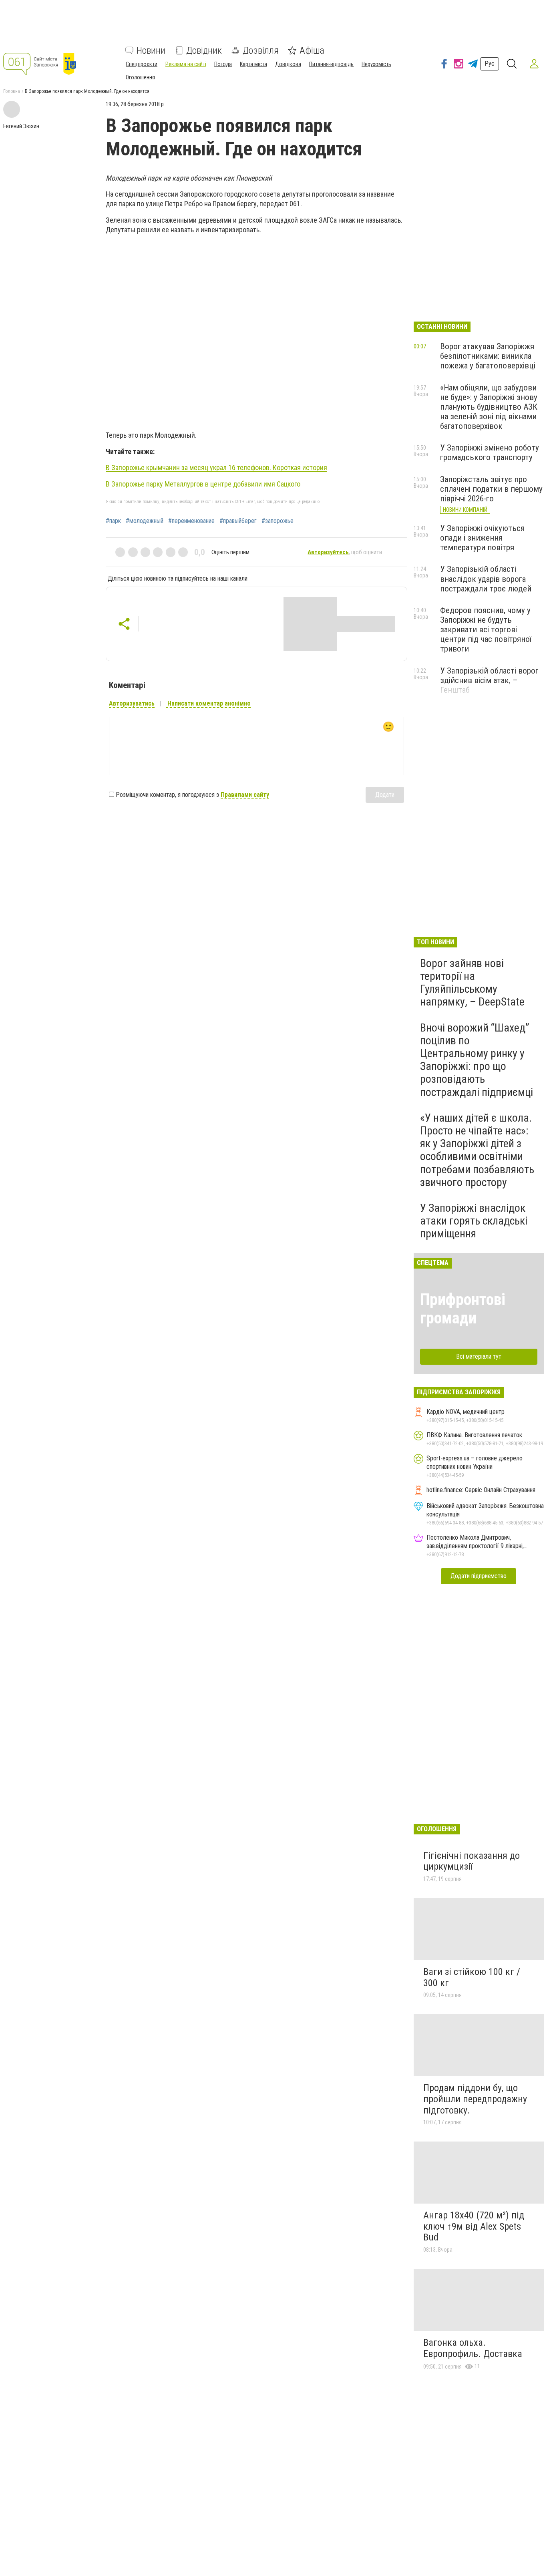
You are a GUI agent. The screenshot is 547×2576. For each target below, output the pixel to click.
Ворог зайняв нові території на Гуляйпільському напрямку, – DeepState (472, 983)
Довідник (204, 50)
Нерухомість (376, 64)
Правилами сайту (245, 795)
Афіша (312, 50)
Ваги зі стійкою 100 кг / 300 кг (472, 1977)
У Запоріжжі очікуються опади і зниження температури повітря (482, 538)
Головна (12, 91)
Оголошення (140, 77)
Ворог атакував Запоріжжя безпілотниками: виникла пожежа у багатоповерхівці (488, 356)
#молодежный (145, 521)
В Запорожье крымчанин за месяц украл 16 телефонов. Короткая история (216, 468)
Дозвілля (261, 50)
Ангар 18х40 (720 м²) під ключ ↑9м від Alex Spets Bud (474, 2226)
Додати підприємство (479, 1576)
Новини (151, 50)
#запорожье (278, 521)
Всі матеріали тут (479, 1356)
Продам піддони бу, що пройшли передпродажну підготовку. (475, 2099)
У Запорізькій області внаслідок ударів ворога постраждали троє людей (486, 579)
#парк (113, 521)
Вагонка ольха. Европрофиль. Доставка (473, 2348)
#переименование (191, 521)
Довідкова (288, 64)
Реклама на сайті (186, 64)
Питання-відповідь (331, 64)
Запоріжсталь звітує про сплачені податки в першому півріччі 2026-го (491, 489)
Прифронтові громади (463, 1309)
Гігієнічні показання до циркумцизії (472, 1861)
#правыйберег (238, 521)
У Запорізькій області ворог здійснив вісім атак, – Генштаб (489, 680)
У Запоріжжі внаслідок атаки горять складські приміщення (474, 1221)
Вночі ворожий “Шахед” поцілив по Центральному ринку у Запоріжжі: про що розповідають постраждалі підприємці (477, 1060)
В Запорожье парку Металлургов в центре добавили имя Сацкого (203, 484)
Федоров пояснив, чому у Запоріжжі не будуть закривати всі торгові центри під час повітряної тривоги (486, 630)
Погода (223, 64)
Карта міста (253, 64)
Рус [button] (490, 63)
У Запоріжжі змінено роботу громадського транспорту (490, 452)
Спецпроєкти (142, 64)
